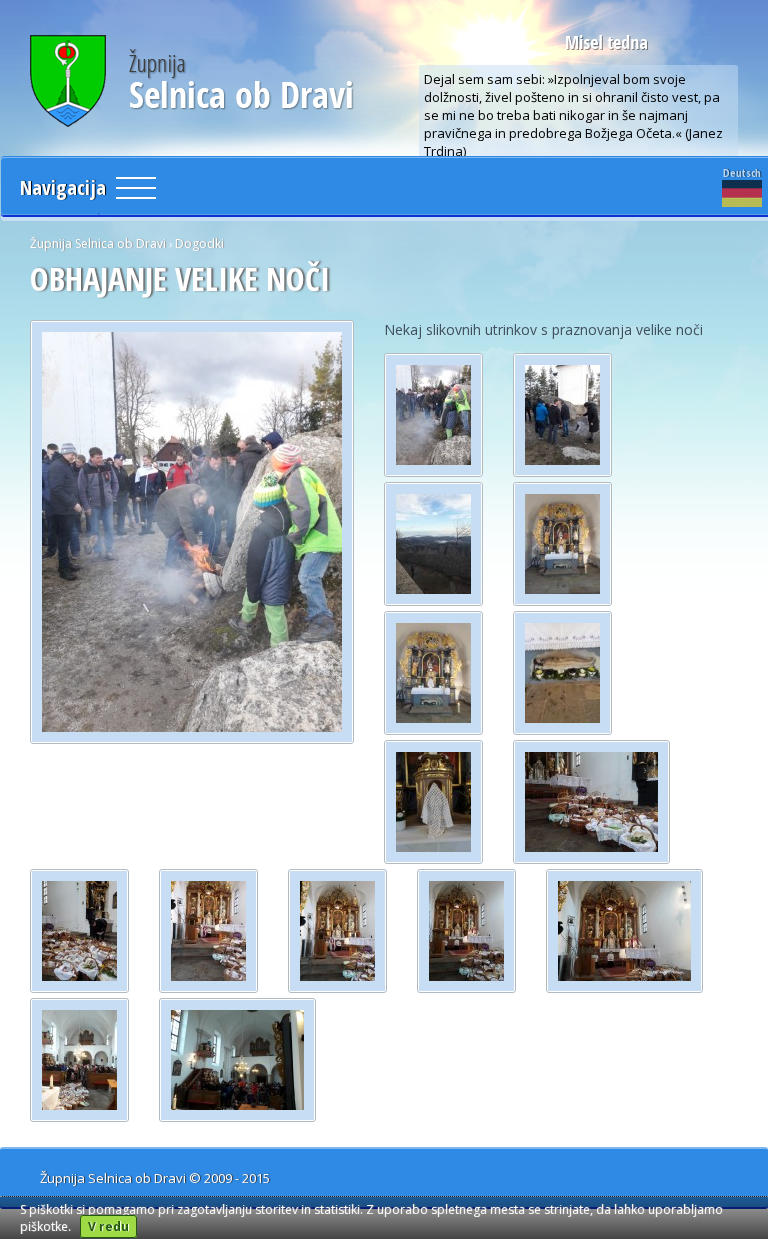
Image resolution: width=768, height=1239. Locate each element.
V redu (108, 1226)
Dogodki (199, 243)
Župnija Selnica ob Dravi (98, 243)
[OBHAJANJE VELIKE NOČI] (192, 532)
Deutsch (742, 172)
